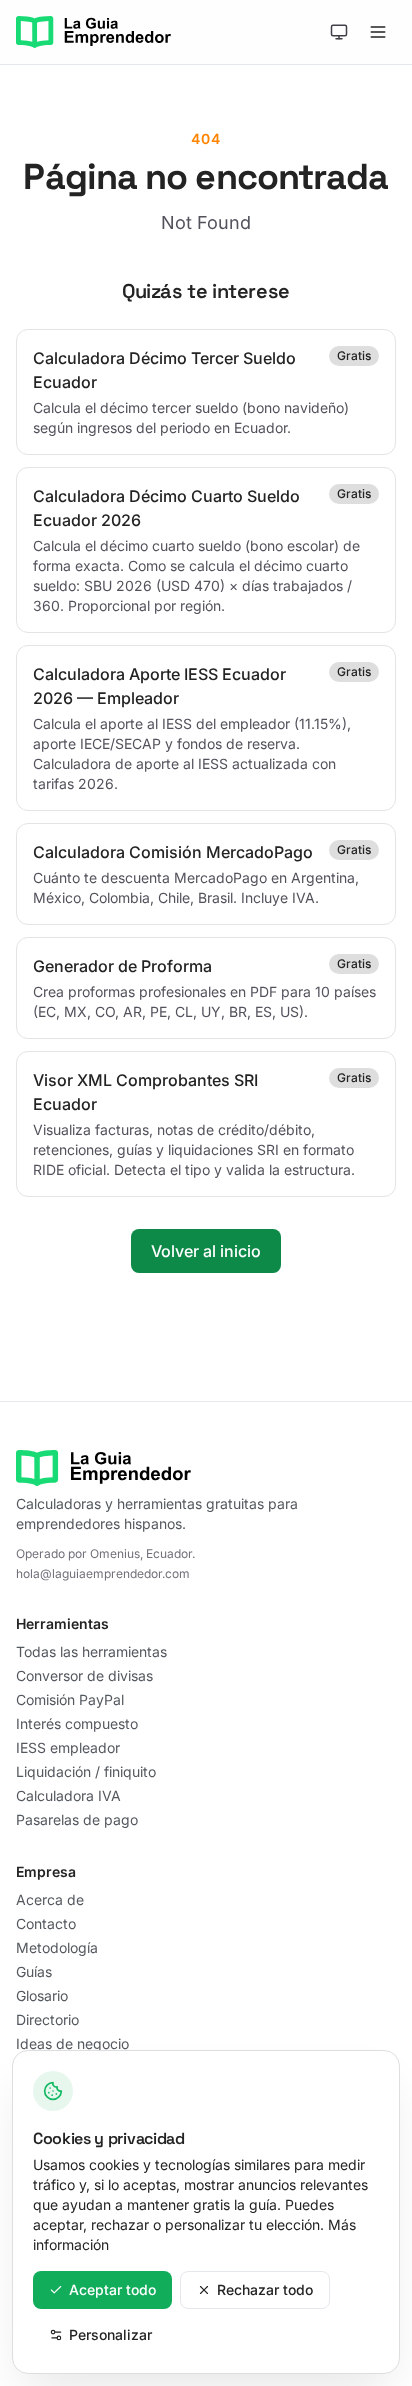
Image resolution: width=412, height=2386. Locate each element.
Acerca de (50, 1899)
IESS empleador (68, 1747)
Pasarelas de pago (77, 1819)
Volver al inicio (206, 1251)
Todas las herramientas (91, 1651)
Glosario (42, 1995)
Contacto (46, 1923)
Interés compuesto (77, 1723)
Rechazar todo (265, 2289)
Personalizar (110, 2334)
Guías (34, 1971)
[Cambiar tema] (339, 32)
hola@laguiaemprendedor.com (103, 1573)
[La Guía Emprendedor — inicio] (93, 32)
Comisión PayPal (70, 1699)
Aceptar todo (112, 2289)
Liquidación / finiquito (86, 1771)
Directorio (47, 2019)
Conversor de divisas (84, 1675)
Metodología (57, 1947)
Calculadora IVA (68, 1795)
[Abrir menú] (378, 32)
